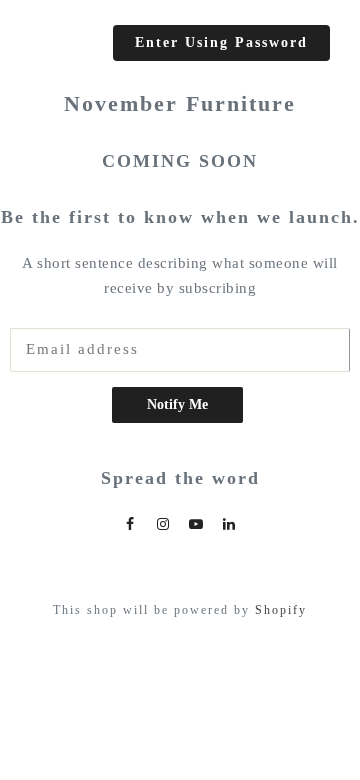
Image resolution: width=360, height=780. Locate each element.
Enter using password (221, 42)
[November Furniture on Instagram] (164, 524)
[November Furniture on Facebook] (131, 524)
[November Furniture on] (230, 524)
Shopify (281, 610)
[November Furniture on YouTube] (197, 524)
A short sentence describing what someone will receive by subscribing (180, 276)
